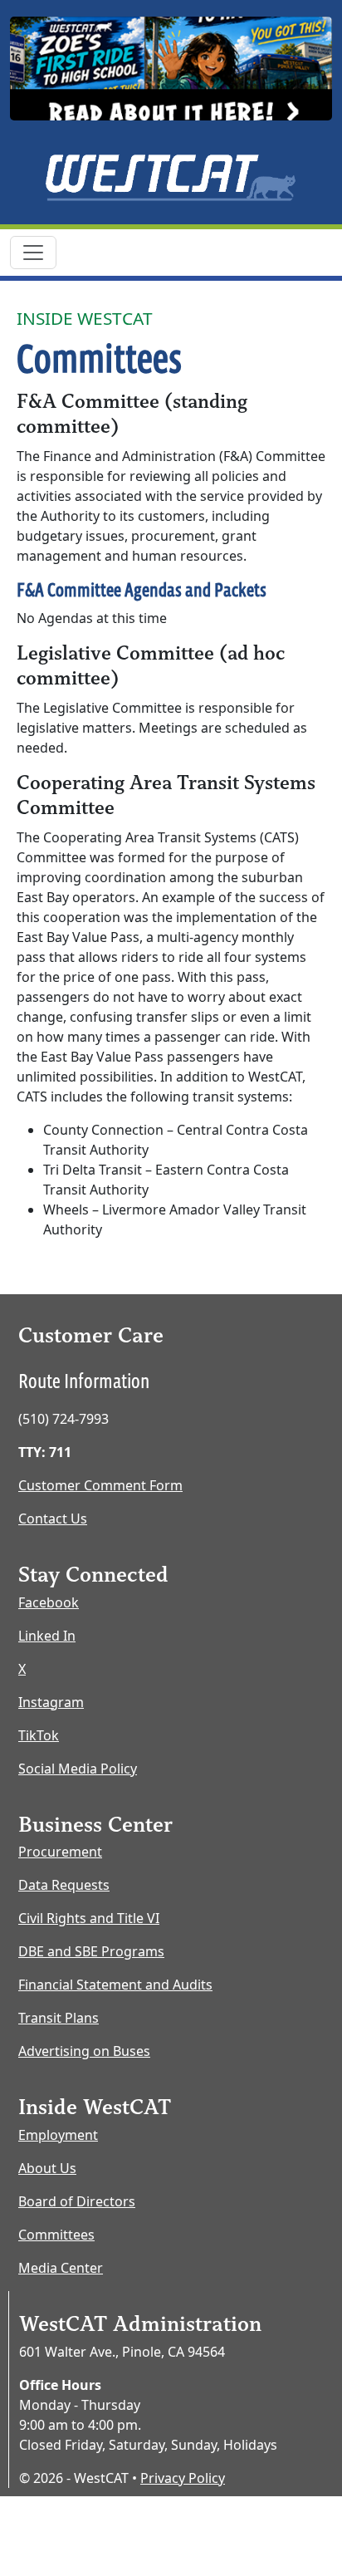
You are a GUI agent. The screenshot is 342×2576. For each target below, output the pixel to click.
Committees (56, 2235)
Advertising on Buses (84, 2051)
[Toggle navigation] (33, 253)
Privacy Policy (183, 2478)
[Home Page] (171, 177)
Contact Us (53, 1519)
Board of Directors (77, 2201)
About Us (47, 2168)
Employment (58, 2135)
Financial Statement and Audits (115, 1985)
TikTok (39, 1735)
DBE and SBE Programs (91, 1951)
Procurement (60, 1852)
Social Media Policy (78, 1769)
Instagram (51, 1702)
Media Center (61, 2268)
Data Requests (64, 1885)
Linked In (47, 1636)
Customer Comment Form (100, 1485)
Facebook (49, 1602)
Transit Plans (59, 2018)
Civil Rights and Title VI (89, 1918)
